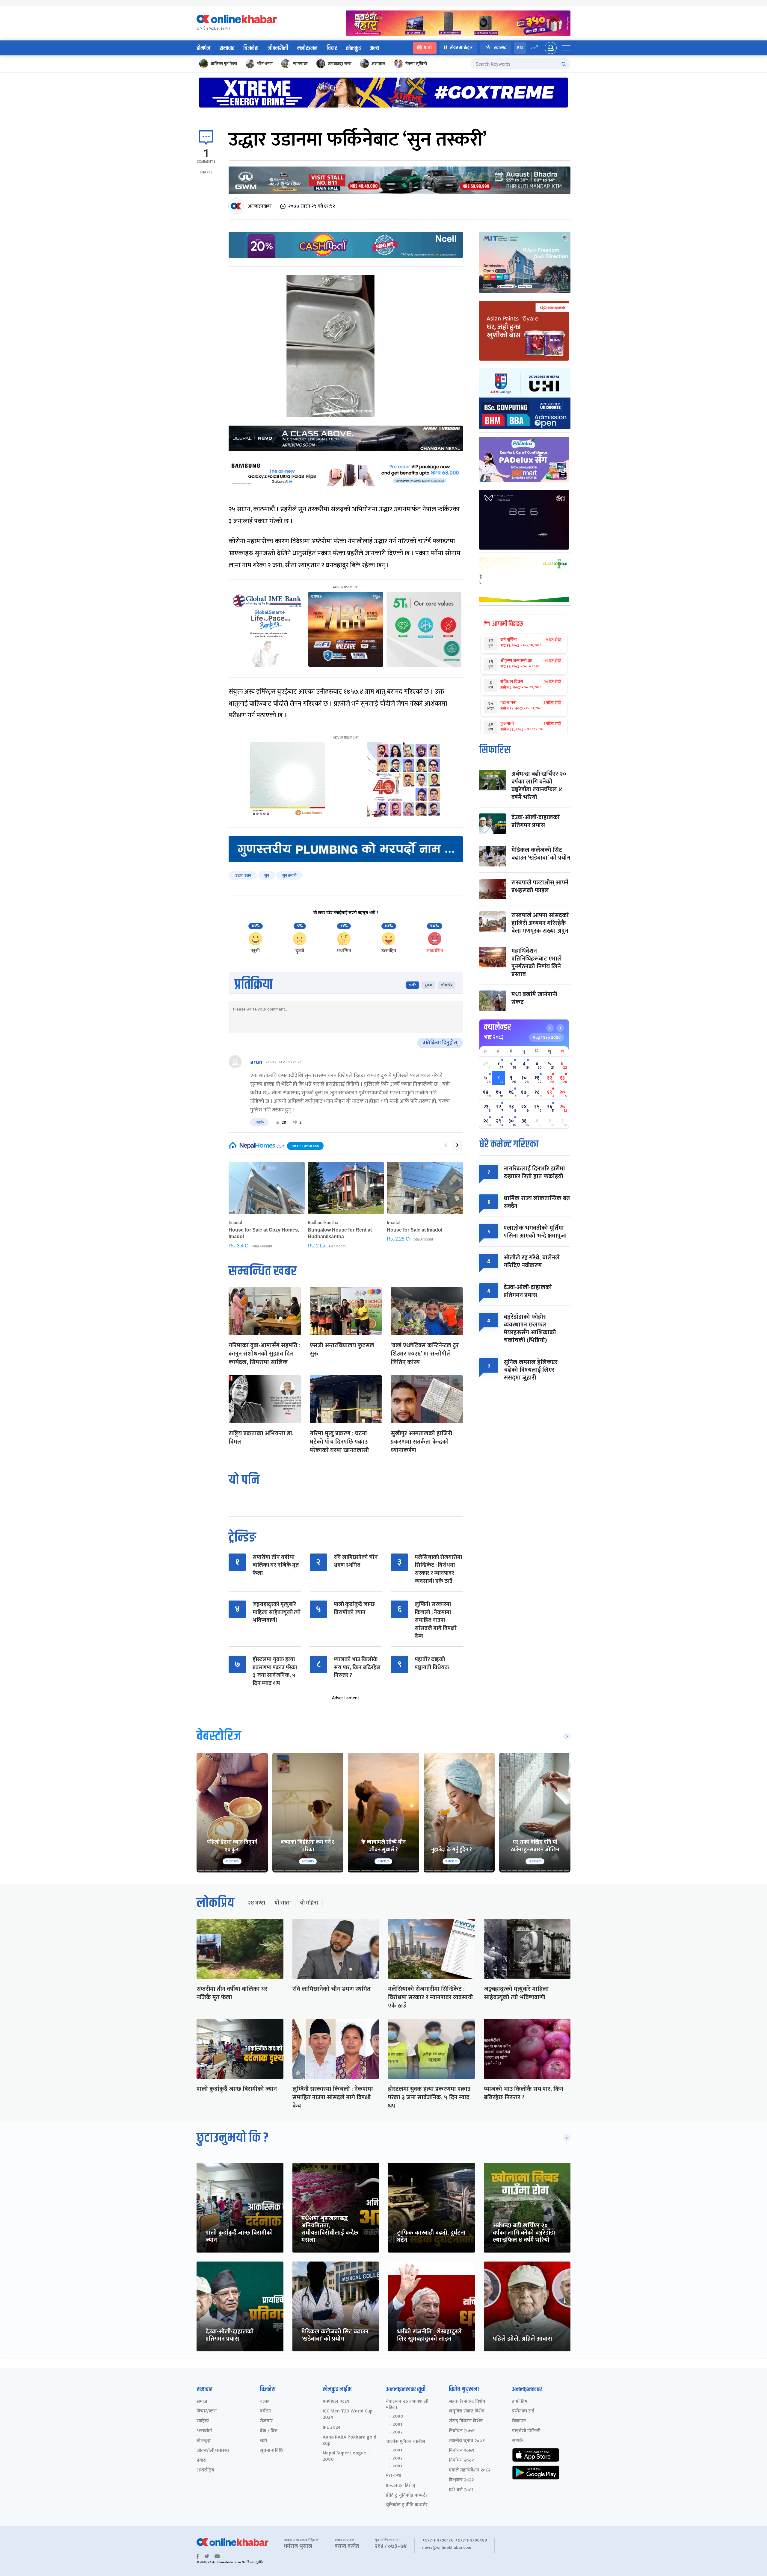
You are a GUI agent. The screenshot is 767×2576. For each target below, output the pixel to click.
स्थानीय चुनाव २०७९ (467, 2441)
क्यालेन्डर (498, 1027)
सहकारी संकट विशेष (467, 2402)
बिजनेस (251, 48)
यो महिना (309, 1903)
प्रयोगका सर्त (523, 2411)
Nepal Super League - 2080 (346, 2456)
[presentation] (446, 1145)
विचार (332, 48)
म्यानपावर (300, 64)
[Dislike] (295, 1123)
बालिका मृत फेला (224, 64)
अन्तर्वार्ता (204, 2431)
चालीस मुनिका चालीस (406, 2442)
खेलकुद (353, 48)
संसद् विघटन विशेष (466, 2421)
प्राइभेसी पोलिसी (526, 2431)
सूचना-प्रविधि (271, 2451)
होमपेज (203, 48)
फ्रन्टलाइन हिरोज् (400, 2486)
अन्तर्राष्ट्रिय (205, 2470)
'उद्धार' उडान (243, 875)
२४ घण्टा (256, 1903)
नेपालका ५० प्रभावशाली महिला (407, 2405)
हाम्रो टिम (520, 2402)
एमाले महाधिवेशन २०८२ (470, 2470)
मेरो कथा (394, 2476)
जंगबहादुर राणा (340, 64)
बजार (264, 2402)
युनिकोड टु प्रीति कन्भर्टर (407, 2505)
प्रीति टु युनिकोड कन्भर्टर (407, 2496)
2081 (397, 2424)
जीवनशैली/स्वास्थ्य (213, 2451)
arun (256, 1062)
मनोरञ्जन (307, 48)
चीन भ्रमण (265, 64)
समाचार (227, 48)
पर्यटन (265, 2411)
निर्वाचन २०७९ (462, 2451)
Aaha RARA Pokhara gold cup (349, 2441)
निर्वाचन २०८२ (461, 2461)
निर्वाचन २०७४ (462, 2431)
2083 (397, 2466)
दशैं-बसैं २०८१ (461, 2490)
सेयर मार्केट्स (461, 48)
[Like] (277, 1123)
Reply (259, 1122)
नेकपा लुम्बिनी (416, 64)
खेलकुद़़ (204, 2441)
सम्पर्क (518, 2441)
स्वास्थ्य (500, 48)
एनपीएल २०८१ (336, 2402)
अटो (263, 2441)
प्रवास (201, 2461)
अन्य (374, 48)
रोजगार (266, 2421)
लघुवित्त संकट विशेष (467, 2411)
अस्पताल (378, 64)
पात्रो (428, 48)
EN (520, 48)
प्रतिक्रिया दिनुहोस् (440, 1043)
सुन (267, 875)
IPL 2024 (332, 2428)
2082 (398, 2432)
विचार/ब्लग (207, 2411)
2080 (398, 2416)
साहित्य (203, 2421)
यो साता (283, 1903)
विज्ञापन (519, 2421)
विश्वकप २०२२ (461, 2480)
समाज (202, 2402)
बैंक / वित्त (269, 2431)
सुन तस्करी (289, 875)
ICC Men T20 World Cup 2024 (348, 2415)
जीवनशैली (278, 48)
